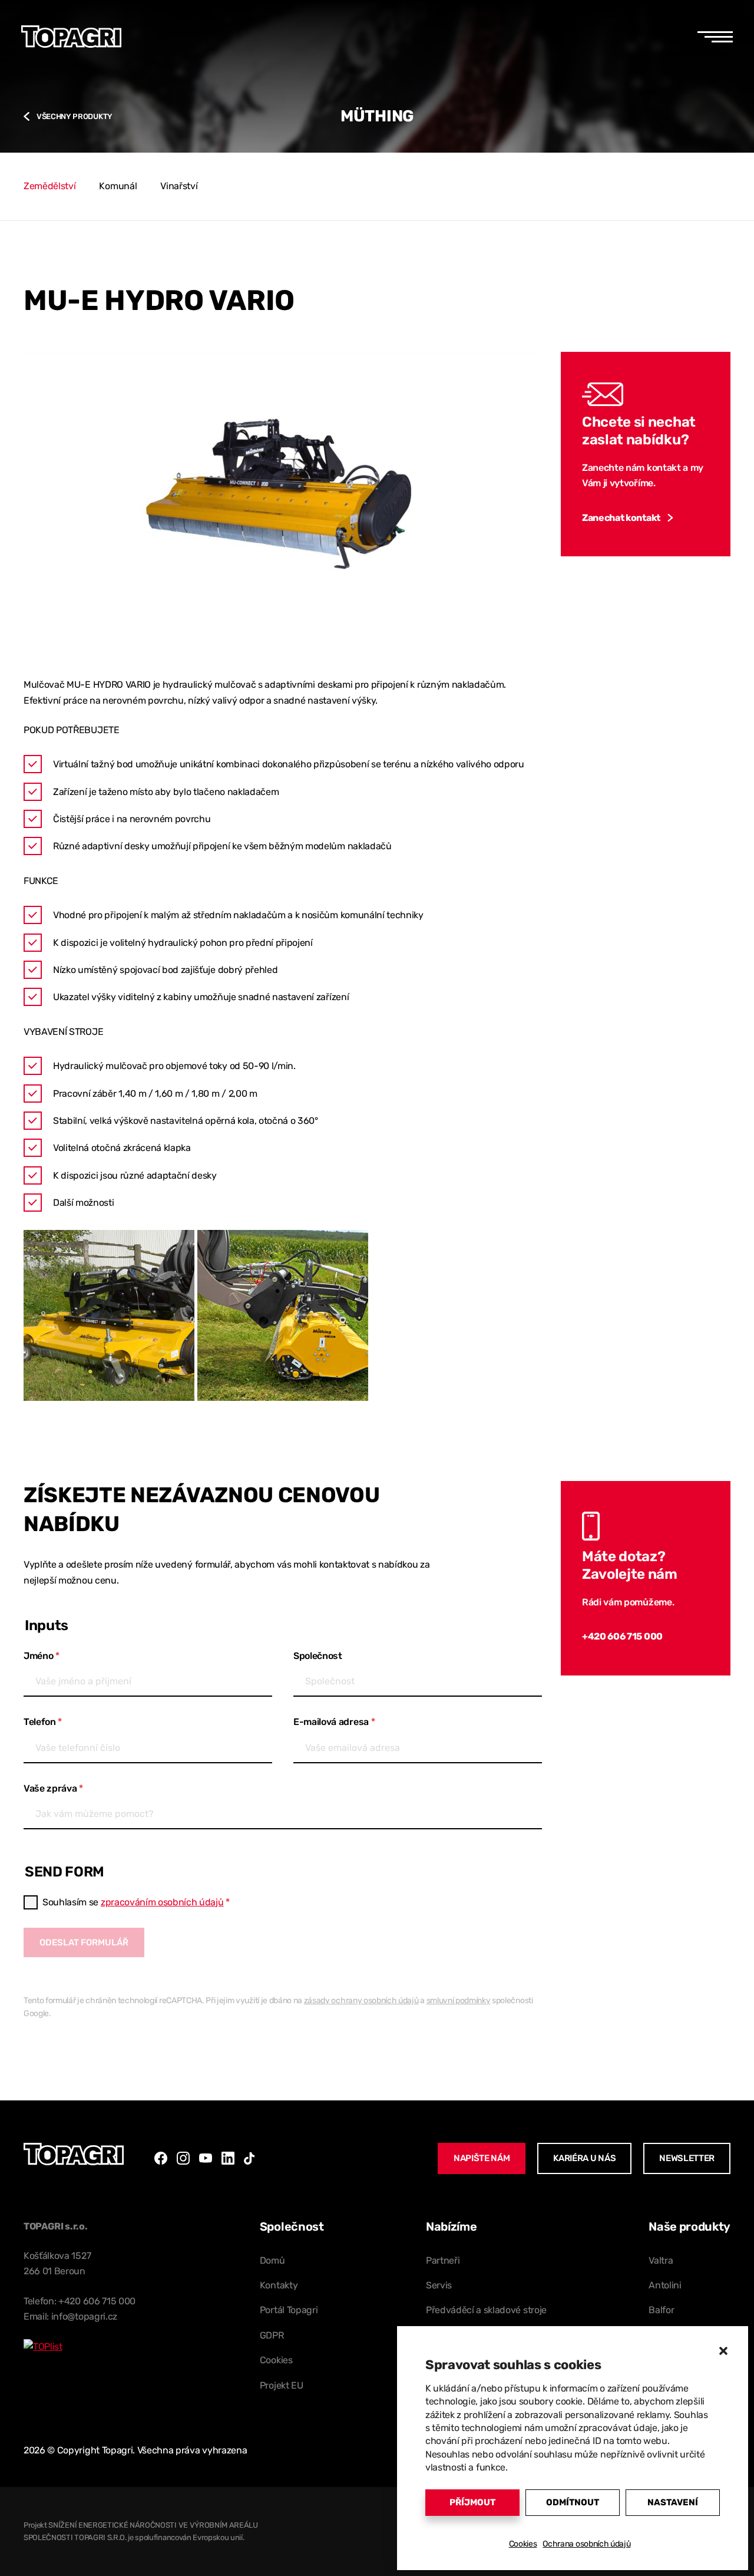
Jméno (42, 1656)
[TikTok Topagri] (249, 2158)
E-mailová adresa (334, 1722)
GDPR (272, 2335)
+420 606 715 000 (622, 1636)
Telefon (43, 1722)
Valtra (661, 2260)
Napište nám (482, 2158)
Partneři (443, 2260)
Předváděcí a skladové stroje (486, 2310)
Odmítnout (573, 2502)
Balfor (661, 2310)
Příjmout (472, 2502)
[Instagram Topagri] (183, 2158)
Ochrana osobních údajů (586, 2544)
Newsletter (687, 2158)
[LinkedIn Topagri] (228, 2158)
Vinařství (179, 186)
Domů (272, 2260)
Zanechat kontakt (621, 518)
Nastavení (673, 2502)
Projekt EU (282, 2385)
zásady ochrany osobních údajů (361, 2000)
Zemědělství (49, 186)
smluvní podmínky (459, 2000)
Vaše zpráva (53, 1788)
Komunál (118, 186)
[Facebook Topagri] (161, 2158)
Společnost (318, 1656)
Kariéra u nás (584, 2158)
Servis (439, 2285)
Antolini (665, 2285)
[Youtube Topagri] (206, 2158)
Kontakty (279, 2285)
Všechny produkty (75, 116)
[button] (723, 2351)
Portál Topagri (289, 2310)
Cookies (523, 2544)
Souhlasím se (136, 1902)
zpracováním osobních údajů (162, 1902)
